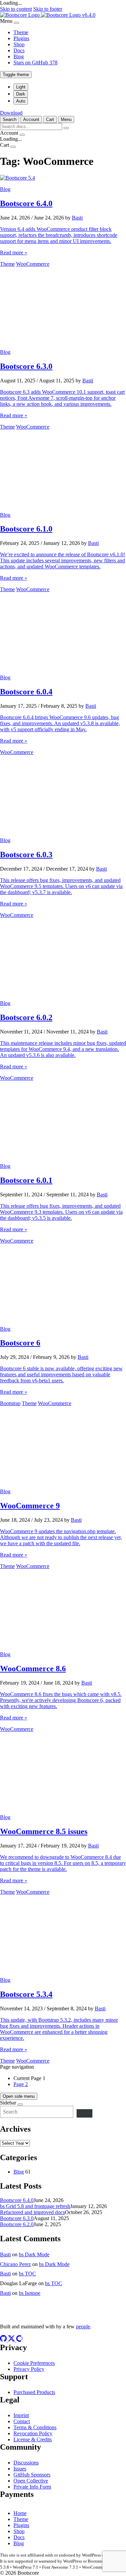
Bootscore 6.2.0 (17, 2224)
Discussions (26, 2463)
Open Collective (31, 2481)
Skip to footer (48, 9)
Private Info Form (32, 2487)
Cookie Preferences (34, 2363)
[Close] (16, 23)
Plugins (21, 38)
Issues (20, 2469)
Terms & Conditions (35, 2427)
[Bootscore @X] (12, 2340)
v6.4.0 (89, 15)
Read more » (14, 253)
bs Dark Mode (34, 2254)
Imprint (21, 2415)
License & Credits (33, 2439)
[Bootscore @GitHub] (4, 2340)
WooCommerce (33, 264)
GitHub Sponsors (32, 2475)
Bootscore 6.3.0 (17, 2218)
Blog (19, 56)
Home (20, 2513)
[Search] (85, 2113)
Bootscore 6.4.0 (17, 2200)
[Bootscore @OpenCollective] (19, 2340)
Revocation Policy (33, 2433)
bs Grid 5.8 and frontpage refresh (35, 2206)
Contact (22, 2421)
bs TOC (27, 2274)
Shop (19, 44)
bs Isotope (30, 2293)
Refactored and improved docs (32, 2212)
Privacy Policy (29, 2369)
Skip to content (16, 9)
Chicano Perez (15, 2264)
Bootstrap (10, 1403)
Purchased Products (34, 2392)
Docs (19, 50)
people (83, 2327)
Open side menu (19, 2096)
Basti (77, 218)
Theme (21, 32)
